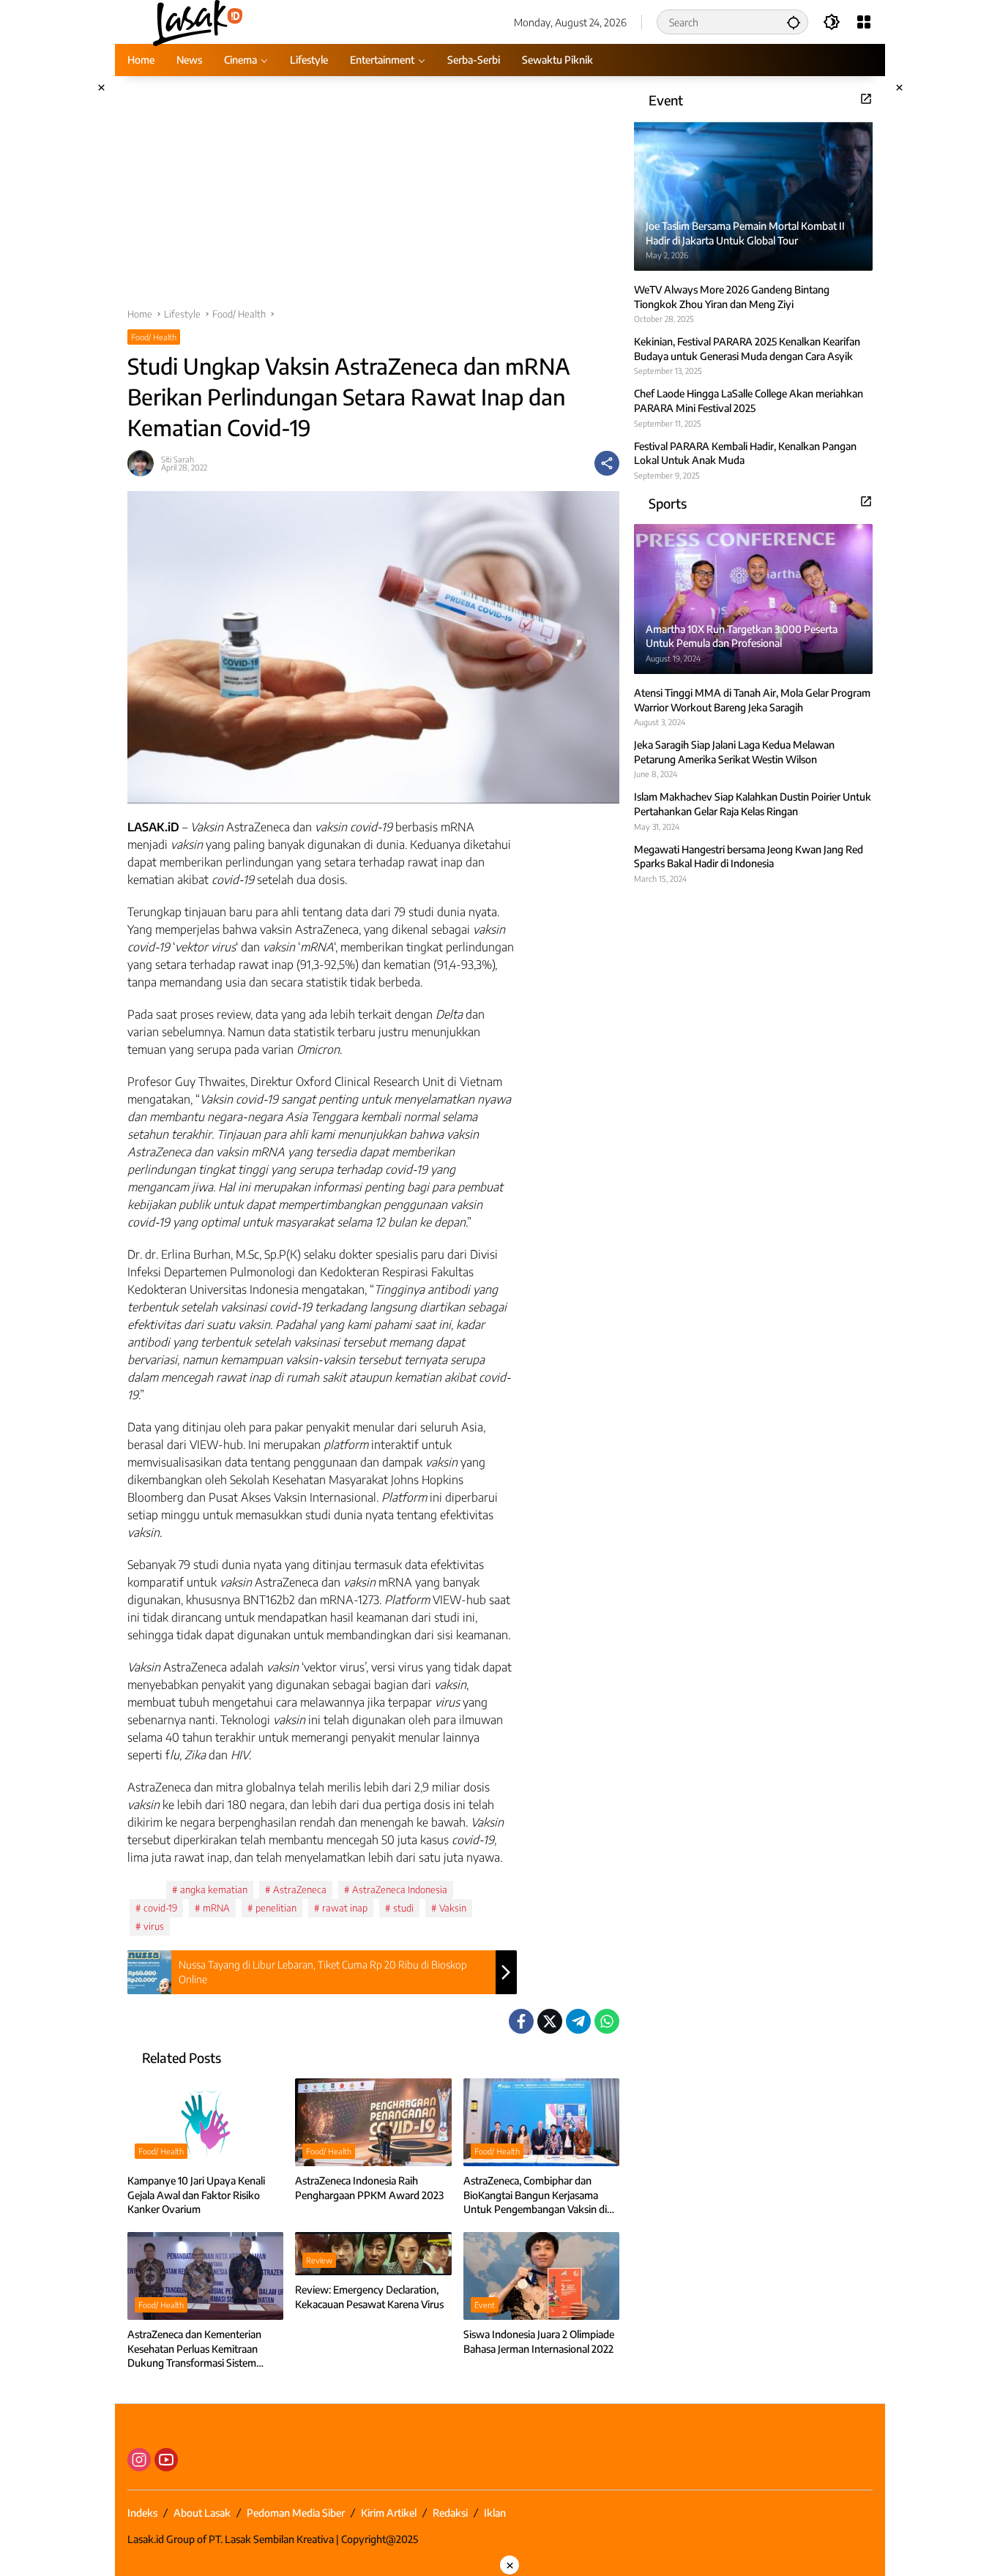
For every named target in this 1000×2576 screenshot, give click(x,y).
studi (403, 1908)
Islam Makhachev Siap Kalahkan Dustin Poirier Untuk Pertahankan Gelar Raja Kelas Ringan (753, 804)
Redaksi (450, 2513)
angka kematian (214, 1890)
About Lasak (202, 2513)
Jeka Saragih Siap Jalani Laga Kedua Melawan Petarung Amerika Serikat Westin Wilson (734, 752)
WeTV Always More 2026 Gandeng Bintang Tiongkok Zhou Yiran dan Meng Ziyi (732, 297)
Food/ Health (154, 337)
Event (485, 2305)
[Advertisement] (373, 199)
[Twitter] (550, 2021)
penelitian (276, 1908)
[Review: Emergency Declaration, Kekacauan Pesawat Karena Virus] (373, 2254)
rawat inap (345, 1908)
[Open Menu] (864, 22)
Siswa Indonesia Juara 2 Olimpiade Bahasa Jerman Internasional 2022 (539, 2341)
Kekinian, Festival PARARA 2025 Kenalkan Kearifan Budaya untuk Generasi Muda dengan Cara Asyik (747, 349)
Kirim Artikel (389, 2513)
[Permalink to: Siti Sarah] (144, 463)
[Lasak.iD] (197, 21)
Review (319, 2260)
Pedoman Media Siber (296, 2513)
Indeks (142, 2513)
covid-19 (160, 1908)
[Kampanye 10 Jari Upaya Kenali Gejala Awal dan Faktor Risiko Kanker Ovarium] (205, 2122)
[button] (794, 22)
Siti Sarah (178, 459)
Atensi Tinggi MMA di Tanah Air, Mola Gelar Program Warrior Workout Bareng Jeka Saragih (752, 700)
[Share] (607, 463)
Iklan (495, 2513)
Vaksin (453, 1908)
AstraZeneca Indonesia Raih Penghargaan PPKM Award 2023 (369, 2188)
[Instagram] (139, 2460)
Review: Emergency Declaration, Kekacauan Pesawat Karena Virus (369, 2297)
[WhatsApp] (607, 2021)
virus (154, 1926)
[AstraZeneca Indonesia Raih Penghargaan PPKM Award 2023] (373, 2122)
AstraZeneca (300, 1890)
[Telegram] (578, 2021)
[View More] (866, 99)
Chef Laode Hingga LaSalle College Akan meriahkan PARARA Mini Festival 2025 (749, 401)
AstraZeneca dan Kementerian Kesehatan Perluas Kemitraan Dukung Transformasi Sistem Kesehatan (194, 2349)
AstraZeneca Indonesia (400, 1890)
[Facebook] (521, 2021)
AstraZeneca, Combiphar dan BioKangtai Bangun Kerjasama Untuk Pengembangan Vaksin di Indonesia (535, 2195)
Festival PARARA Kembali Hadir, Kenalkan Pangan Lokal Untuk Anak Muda (745, 453)
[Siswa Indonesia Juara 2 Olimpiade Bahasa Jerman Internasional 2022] (541, 2276)
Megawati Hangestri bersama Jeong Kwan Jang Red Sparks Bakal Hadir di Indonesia (749, 856)
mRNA (216, 1908)
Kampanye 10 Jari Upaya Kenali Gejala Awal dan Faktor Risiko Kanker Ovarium (196, 2195)
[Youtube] (166, 2460)
